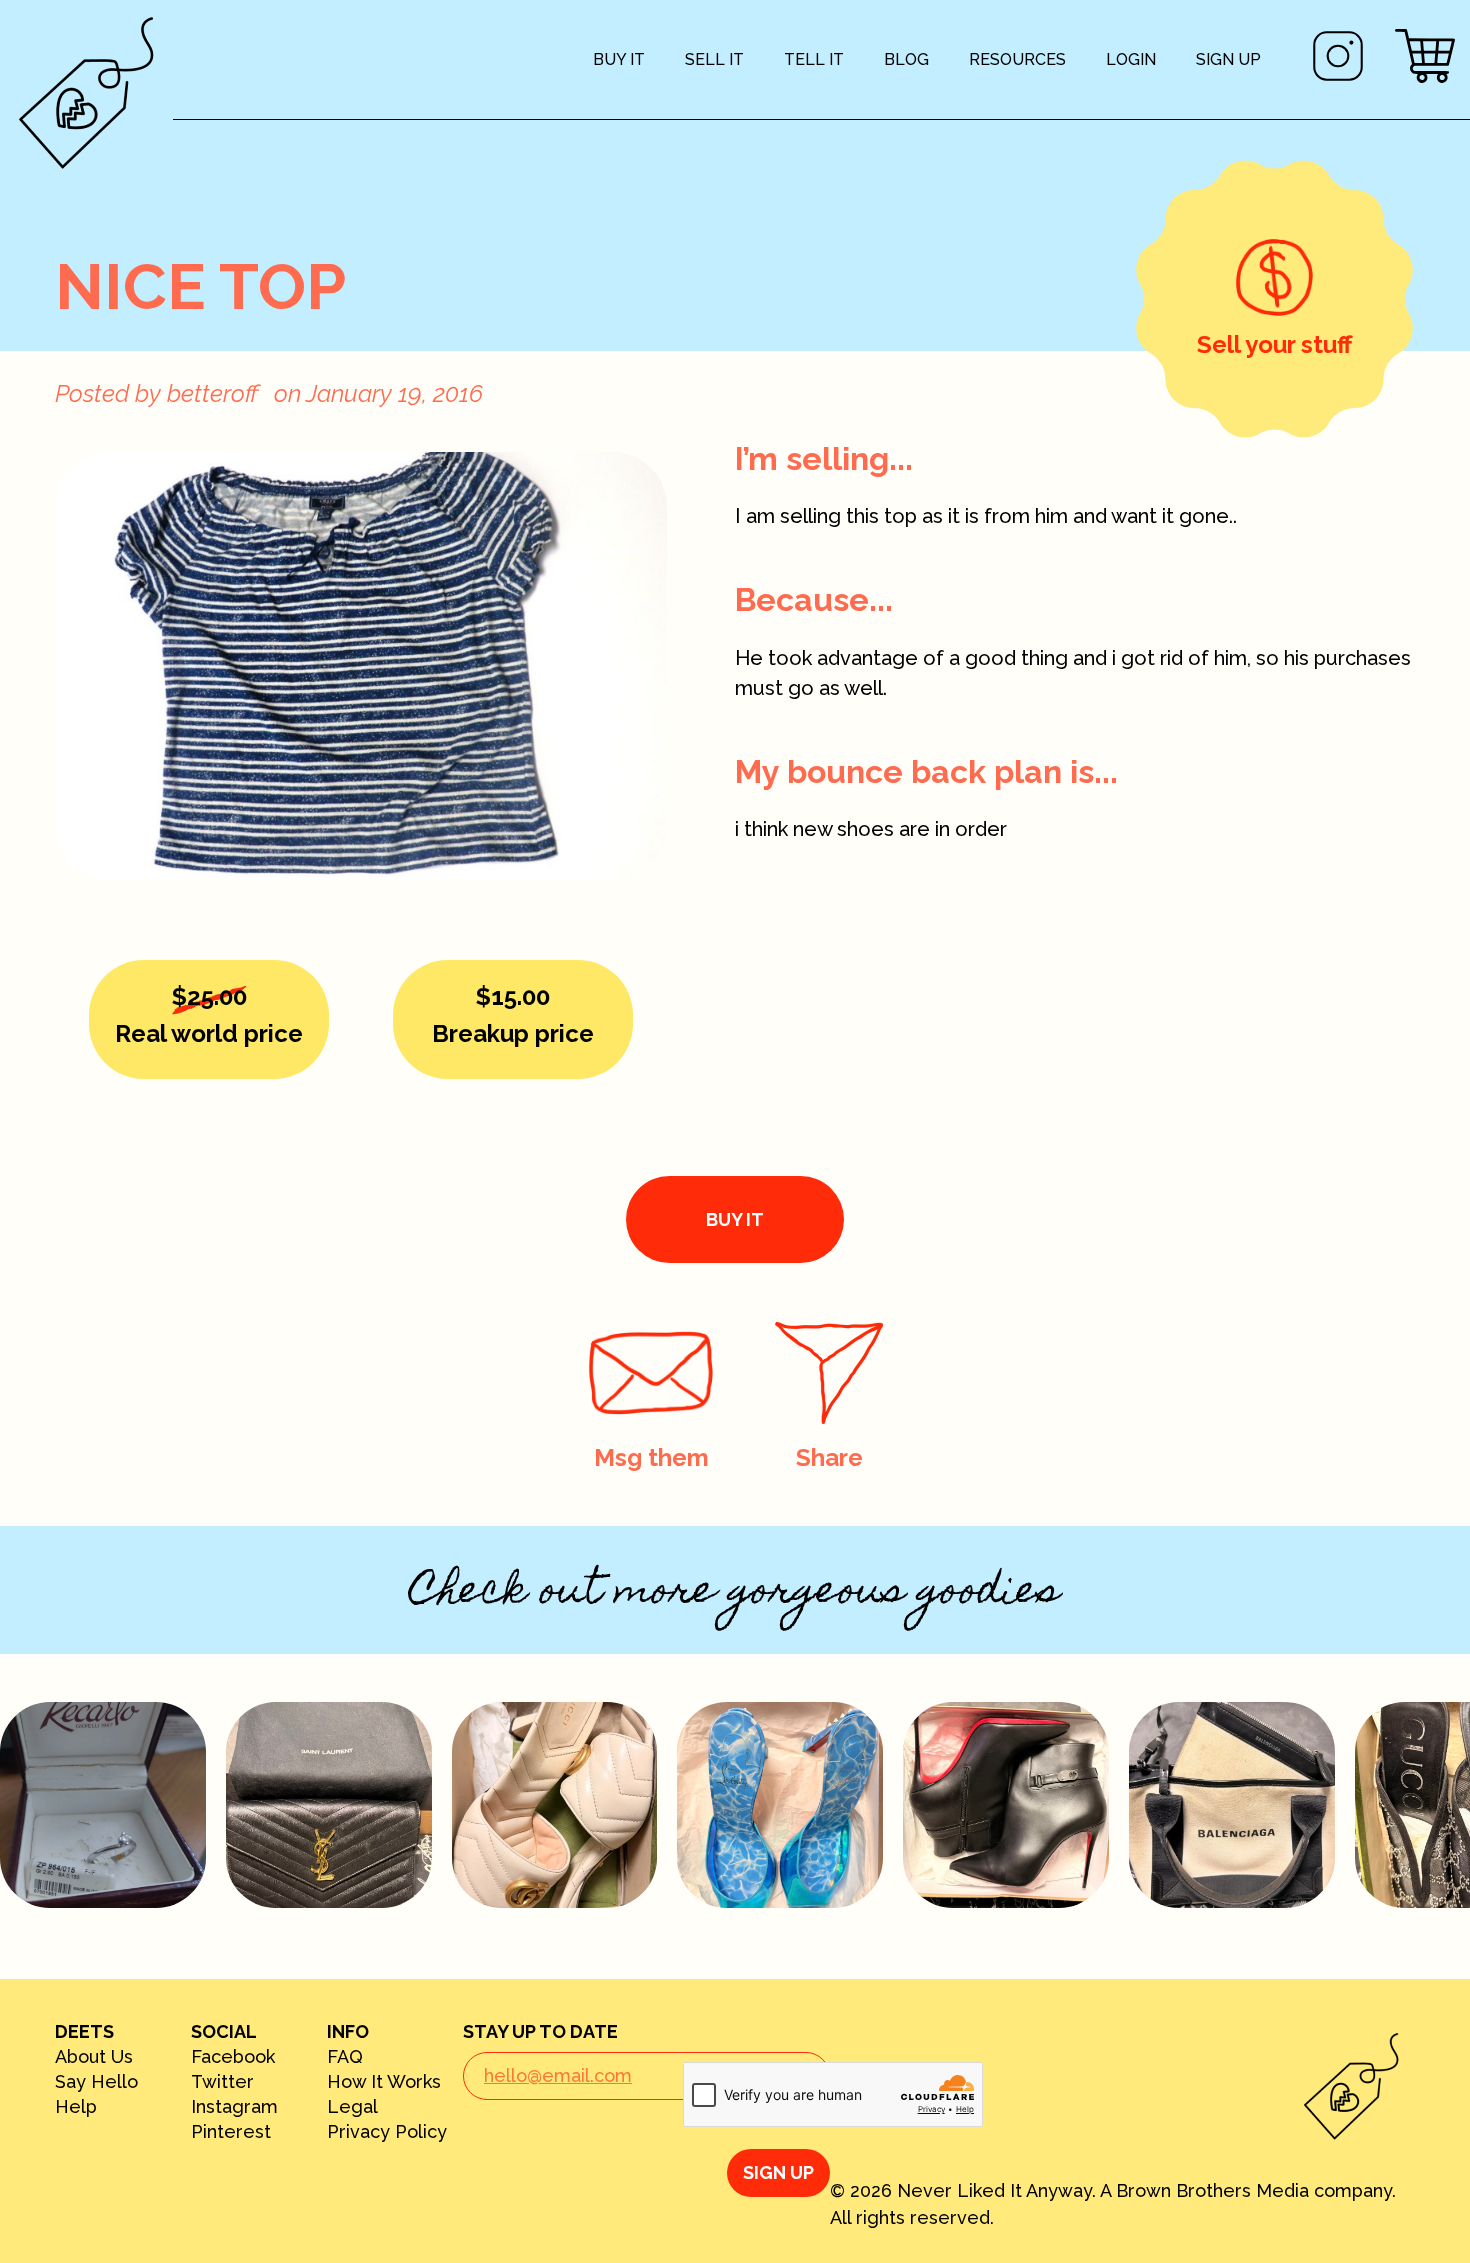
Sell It (714, 59)
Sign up (1228, 59)
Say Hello (96, 2082)
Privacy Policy (387, 2132)
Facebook (233, 2057)
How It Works (384, 2082)
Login (1131, 59)
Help (76, 2107)
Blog (906, 59)
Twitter (222, 2082)
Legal (352, 2107)
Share (829, 1457)
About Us (94, 2057)
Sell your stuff (1274, 344)
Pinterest (231, 2132)
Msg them (651, 1457)
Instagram (234, 2107)
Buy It (619, 59)
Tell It (814, 59)
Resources (1017, 59)
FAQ (345, 2057)
